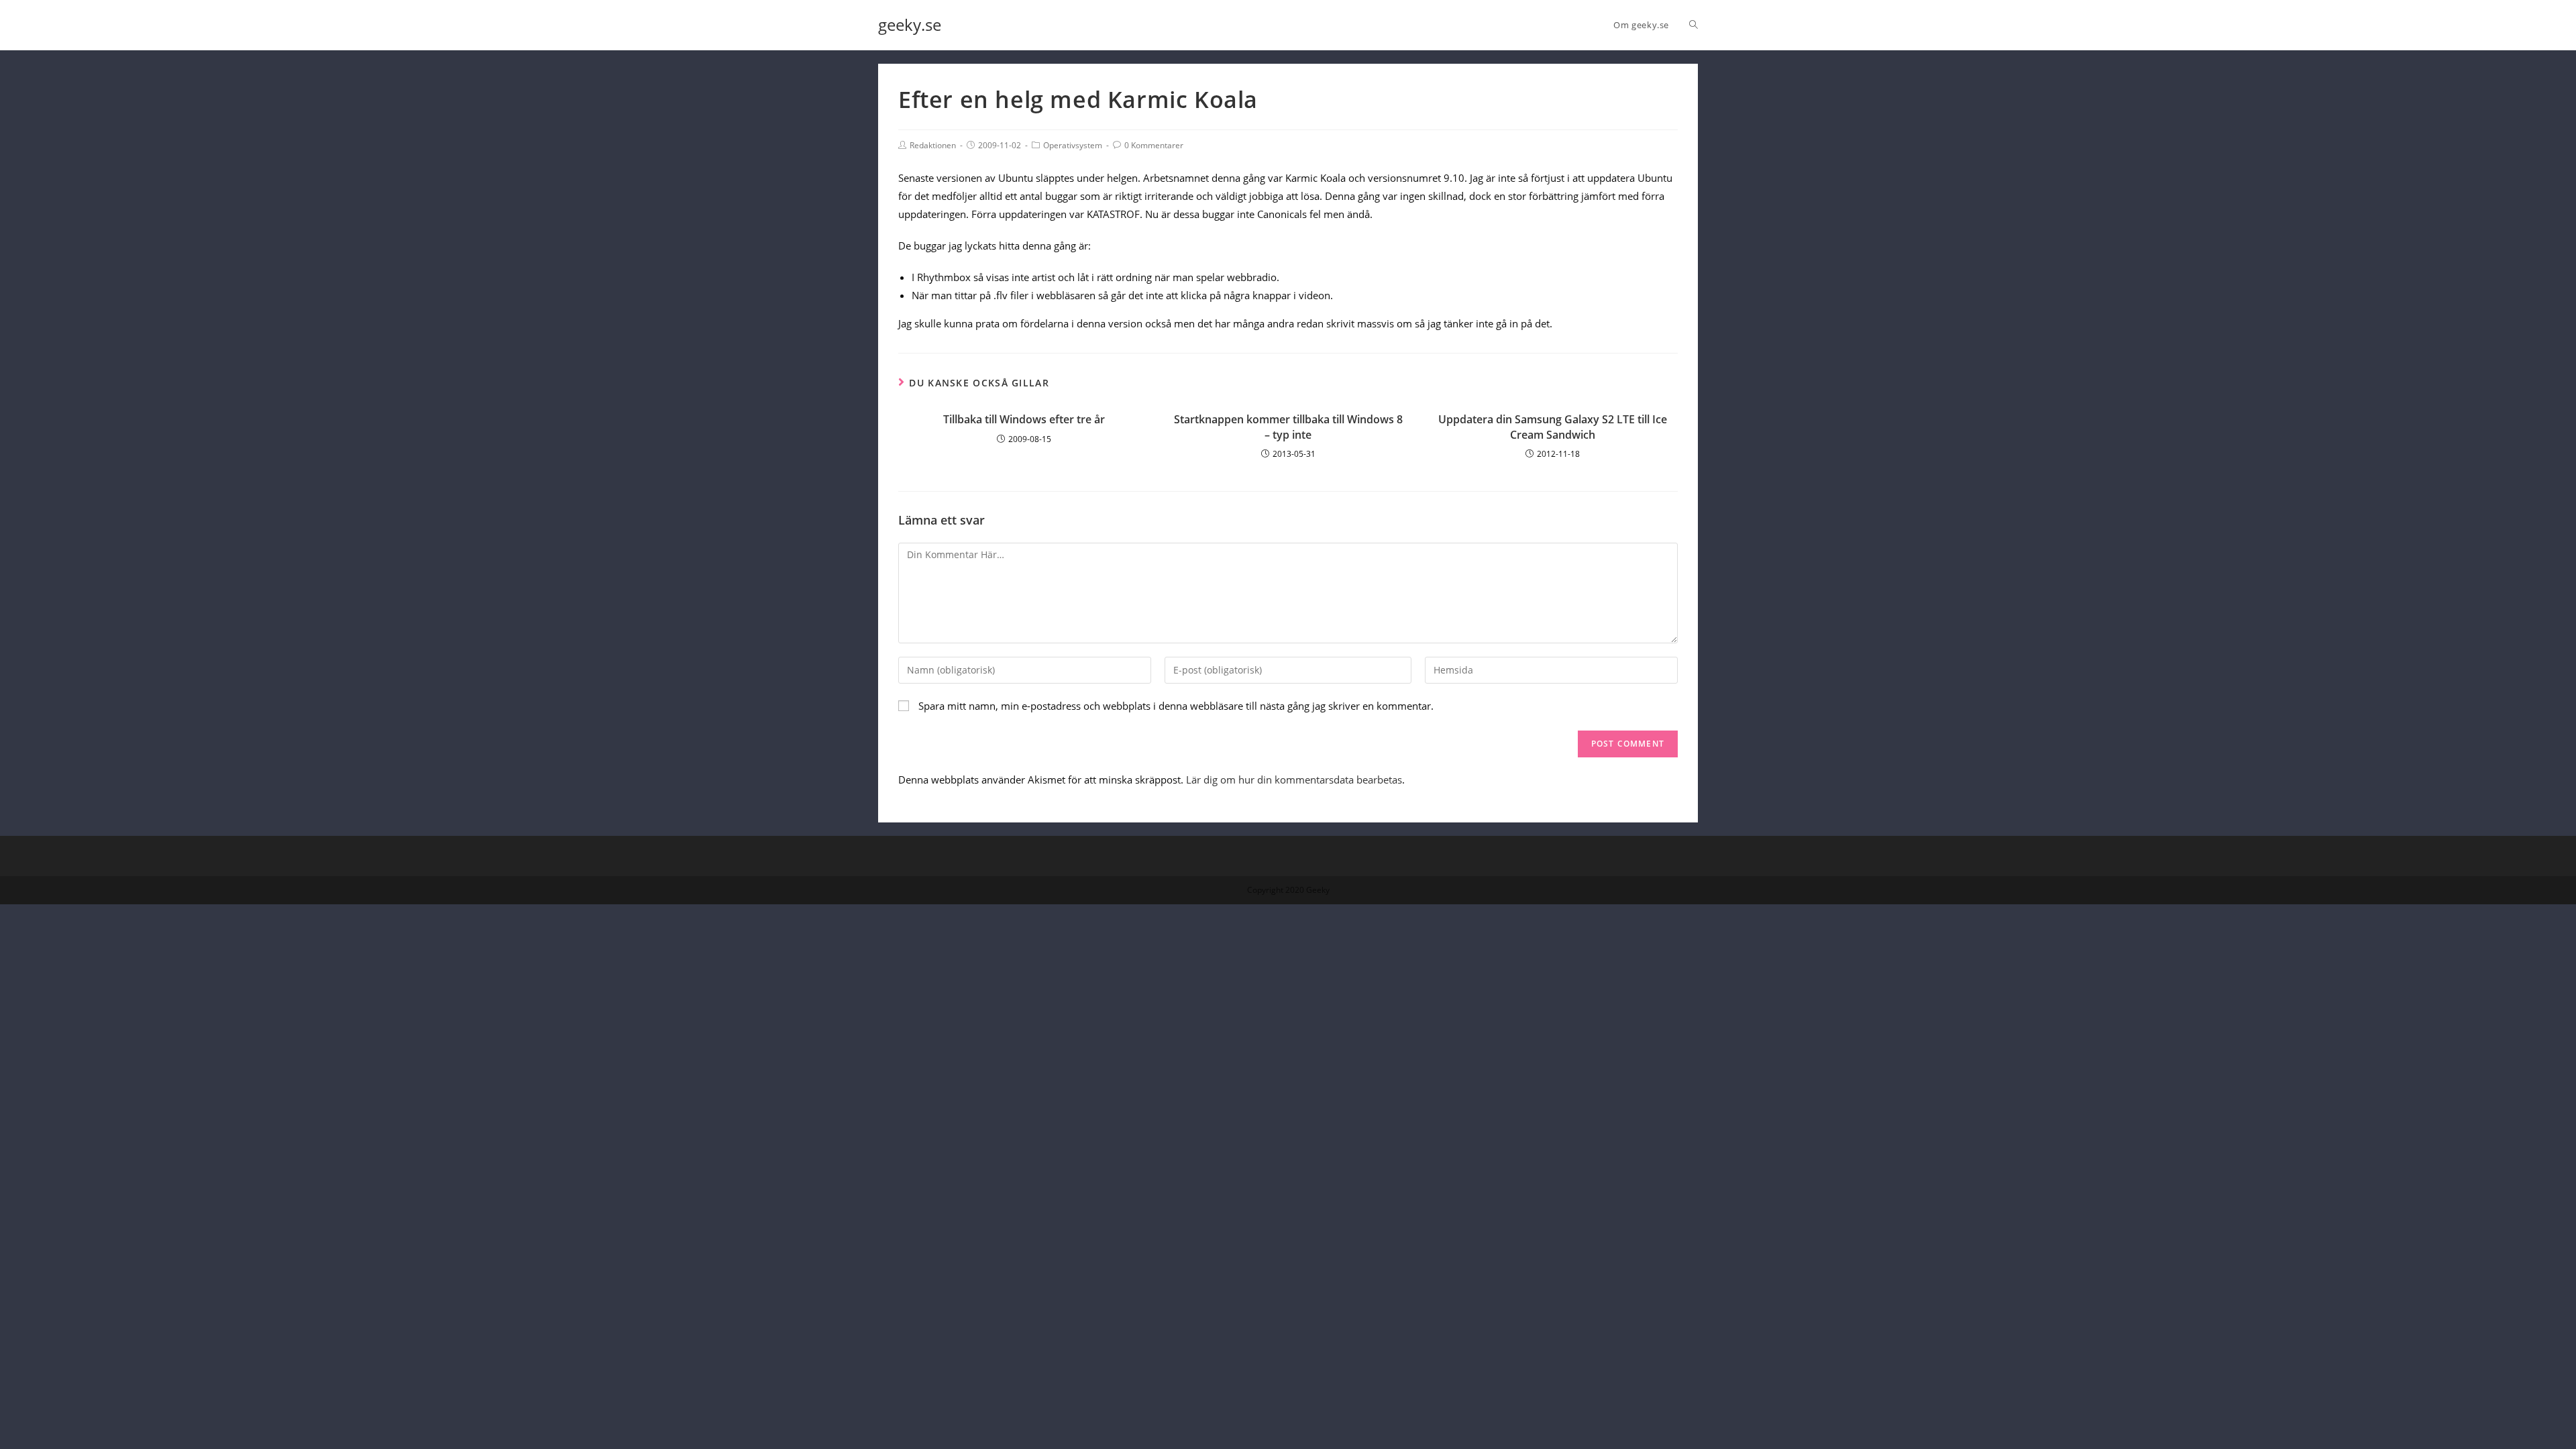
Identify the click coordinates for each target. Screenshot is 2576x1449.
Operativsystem (1073, 145)
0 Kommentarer (1154, 145)
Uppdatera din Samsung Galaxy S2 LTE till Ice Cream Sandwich (1553, 427)
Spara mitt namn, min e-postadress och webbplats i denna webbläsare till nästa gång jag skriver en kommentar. (1176, 706)
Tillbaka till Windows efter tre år (1024, 419)
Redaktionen (933, 145)
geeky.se (910, 24)
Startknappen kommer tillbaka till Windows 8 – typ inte (1288, 427)
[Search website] (1694, 25)
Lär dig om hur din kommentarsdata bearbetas (1294, 780)
